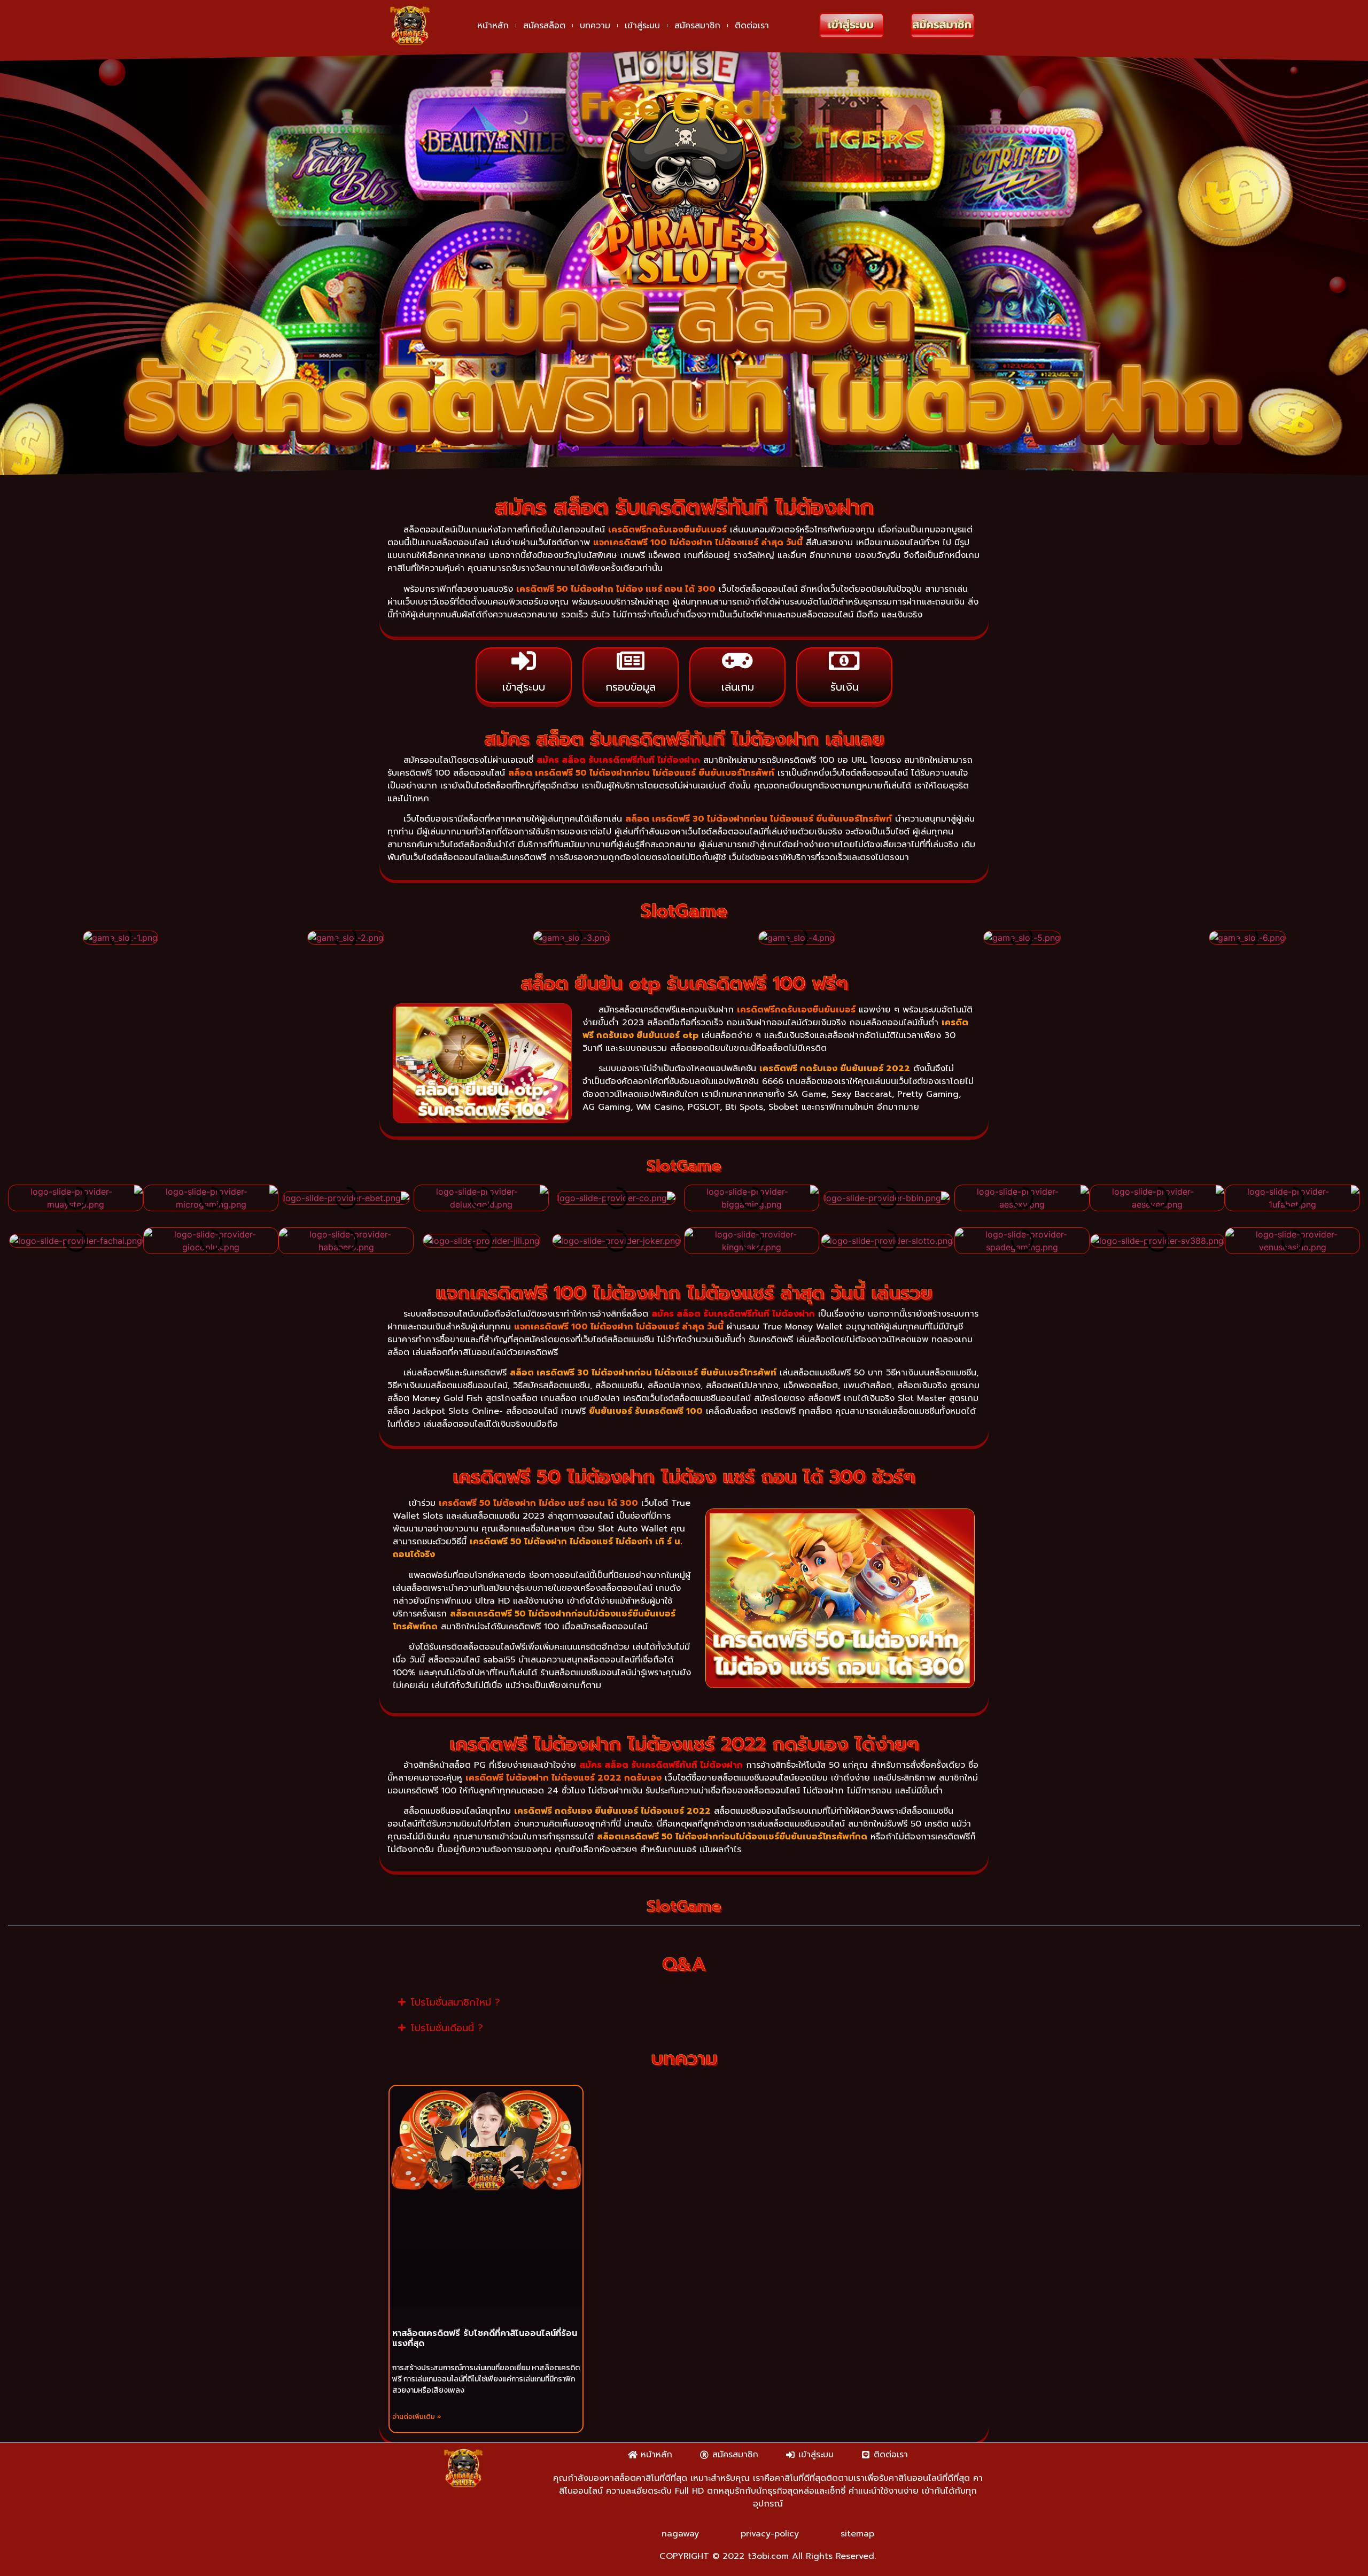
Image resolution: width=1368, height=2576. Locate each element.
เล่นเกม (738, 687)
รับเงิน (845, 687)
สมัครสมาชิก (697, 26)
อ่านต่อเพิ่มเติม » (417, 2417)
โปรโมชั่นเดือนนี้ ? (447, 2028)
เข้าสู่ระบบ (642, 26)
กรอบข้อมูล (631, 687)
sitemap (857, 2534)
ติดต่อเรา (752, 26)
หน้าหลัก (493, 26)
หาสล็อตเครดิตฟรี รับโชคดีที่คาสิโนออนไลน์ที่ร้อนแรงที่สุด (485, 2338)
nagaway (680, 2534)
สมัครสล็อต (544, 26)
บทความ (595, 26)
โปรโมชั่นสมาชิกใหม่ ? (456, 2002)
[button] (18, 935)
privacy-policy (770, 2534)
